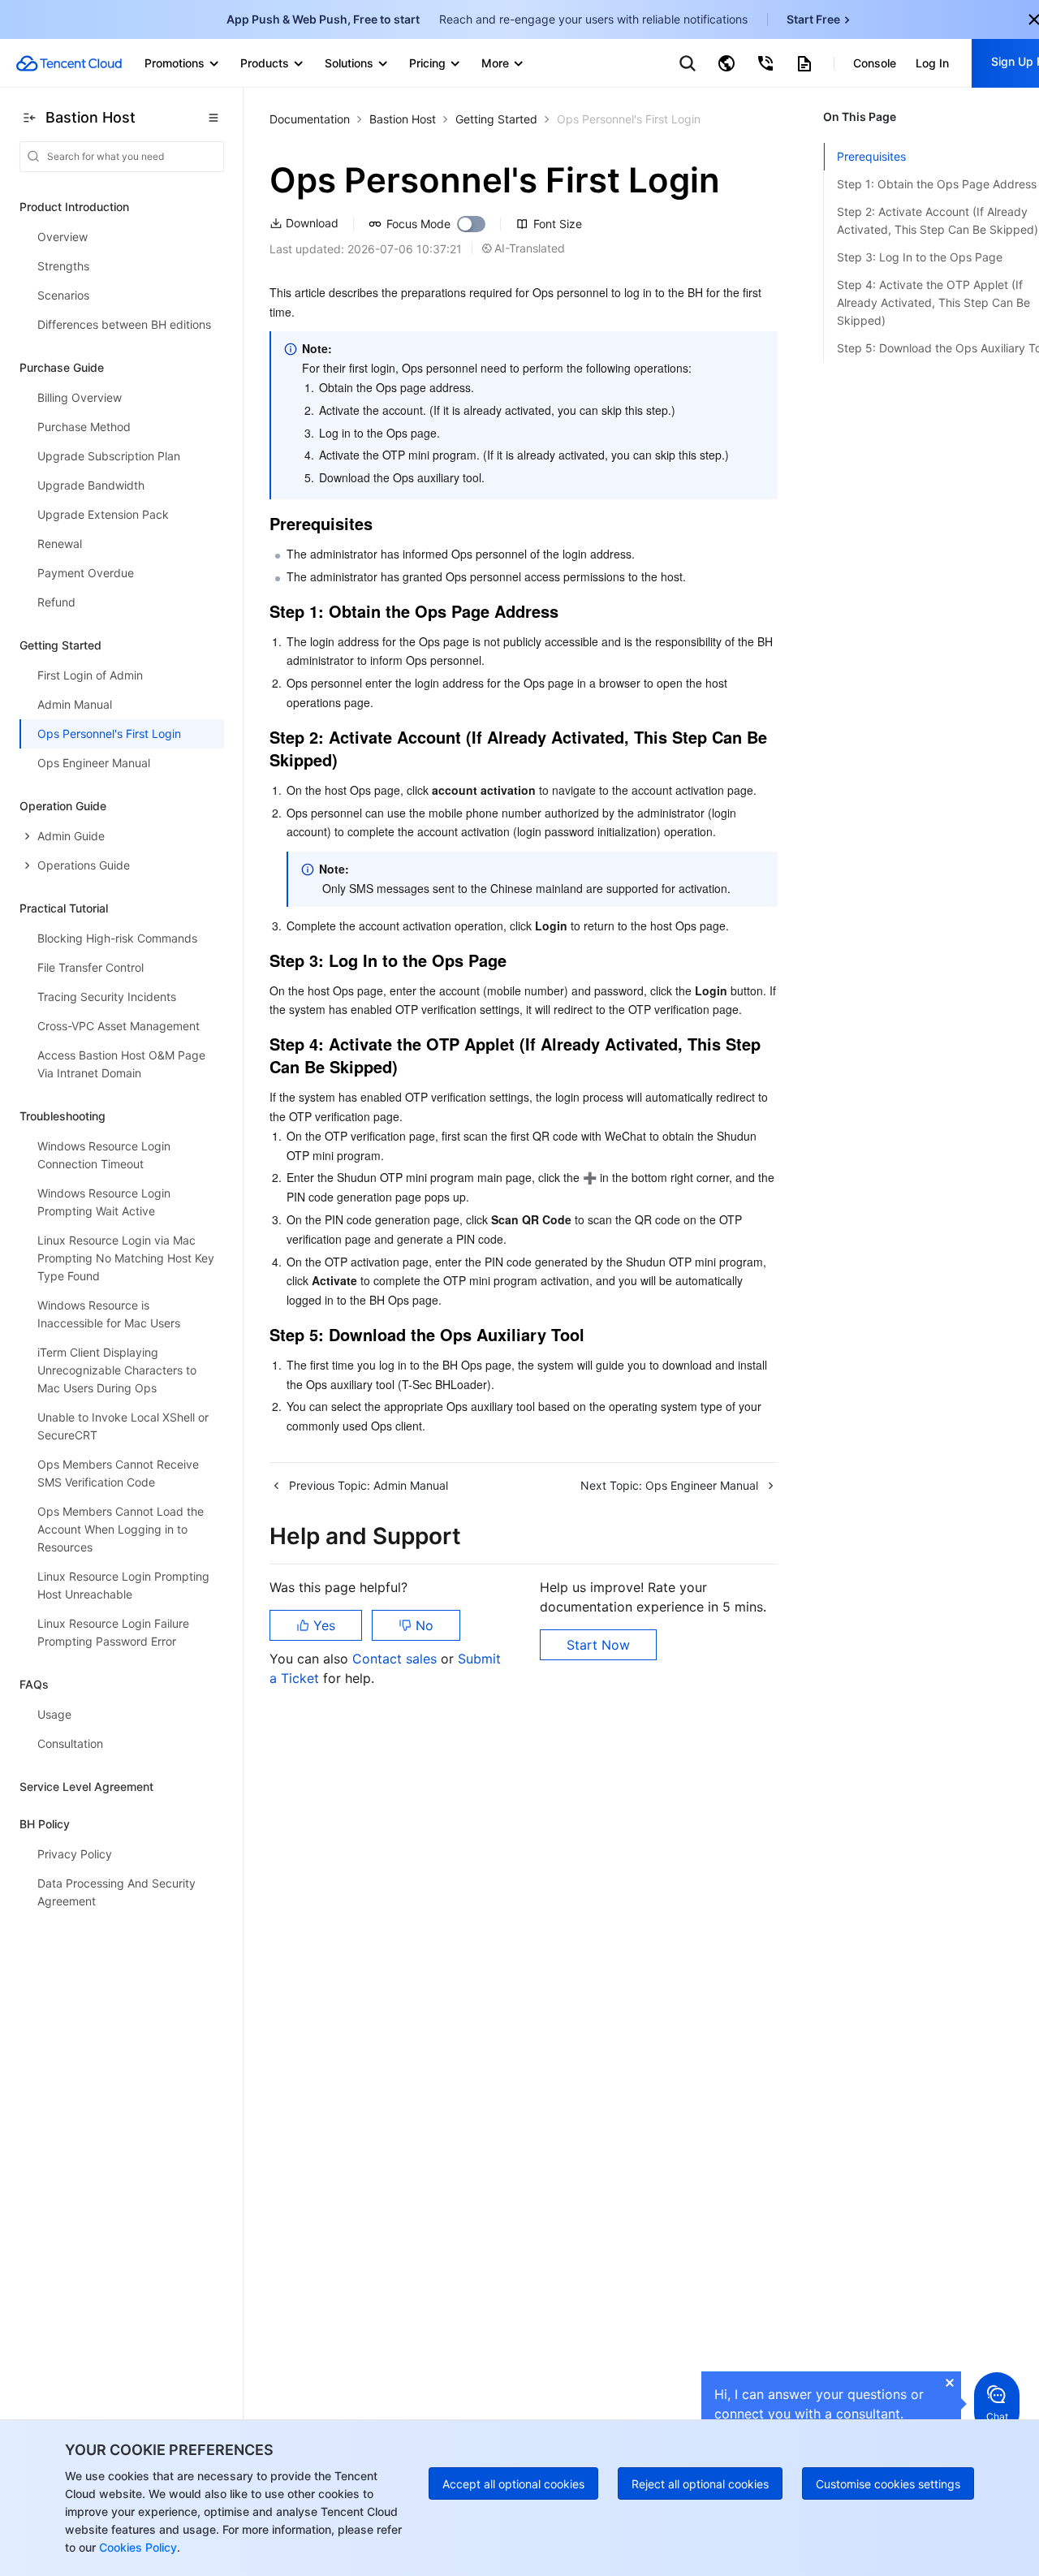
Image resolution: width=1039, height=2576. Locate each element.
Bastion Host (403, 119)
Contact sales (397, 1659)
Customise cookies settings (888, 2484)
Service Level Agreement (86, 1786)
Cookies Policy (136, 2547)
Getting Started (496, 119)
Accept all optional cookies (513, 2484)
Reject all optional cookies (700, 2484)
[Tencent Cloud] (69, 63)
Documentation (310, 119)
